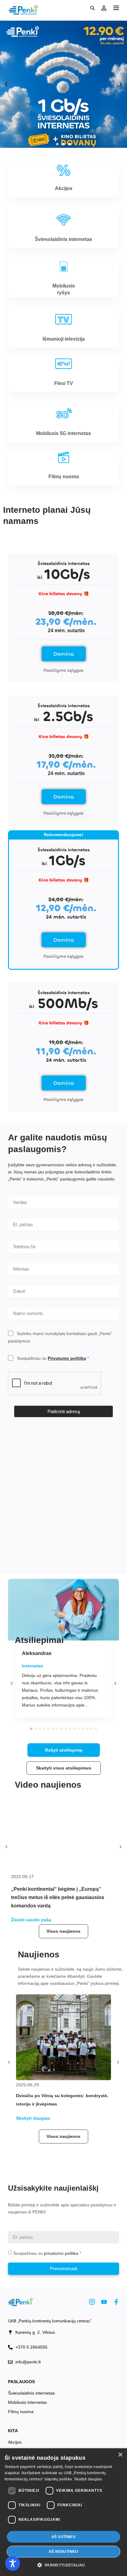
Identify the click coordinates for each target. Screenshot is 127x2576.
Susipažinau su (51, 1358)
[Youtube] (104, 2302)
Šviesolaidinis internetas (31, 2393)
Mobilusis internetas (27, 2402)
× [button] (120, 2455)
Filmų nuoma (21, 2412)
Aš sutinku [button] (63, 2537)
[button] (116, 8)
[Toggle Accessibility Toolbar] (13, 2563)
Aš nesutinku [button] (63, 2552)
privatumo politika (61, 2253)
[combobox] (63, 1269)
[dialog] (63, 2512)
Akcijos (15, 2442)
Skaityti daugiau (88, 2479)
